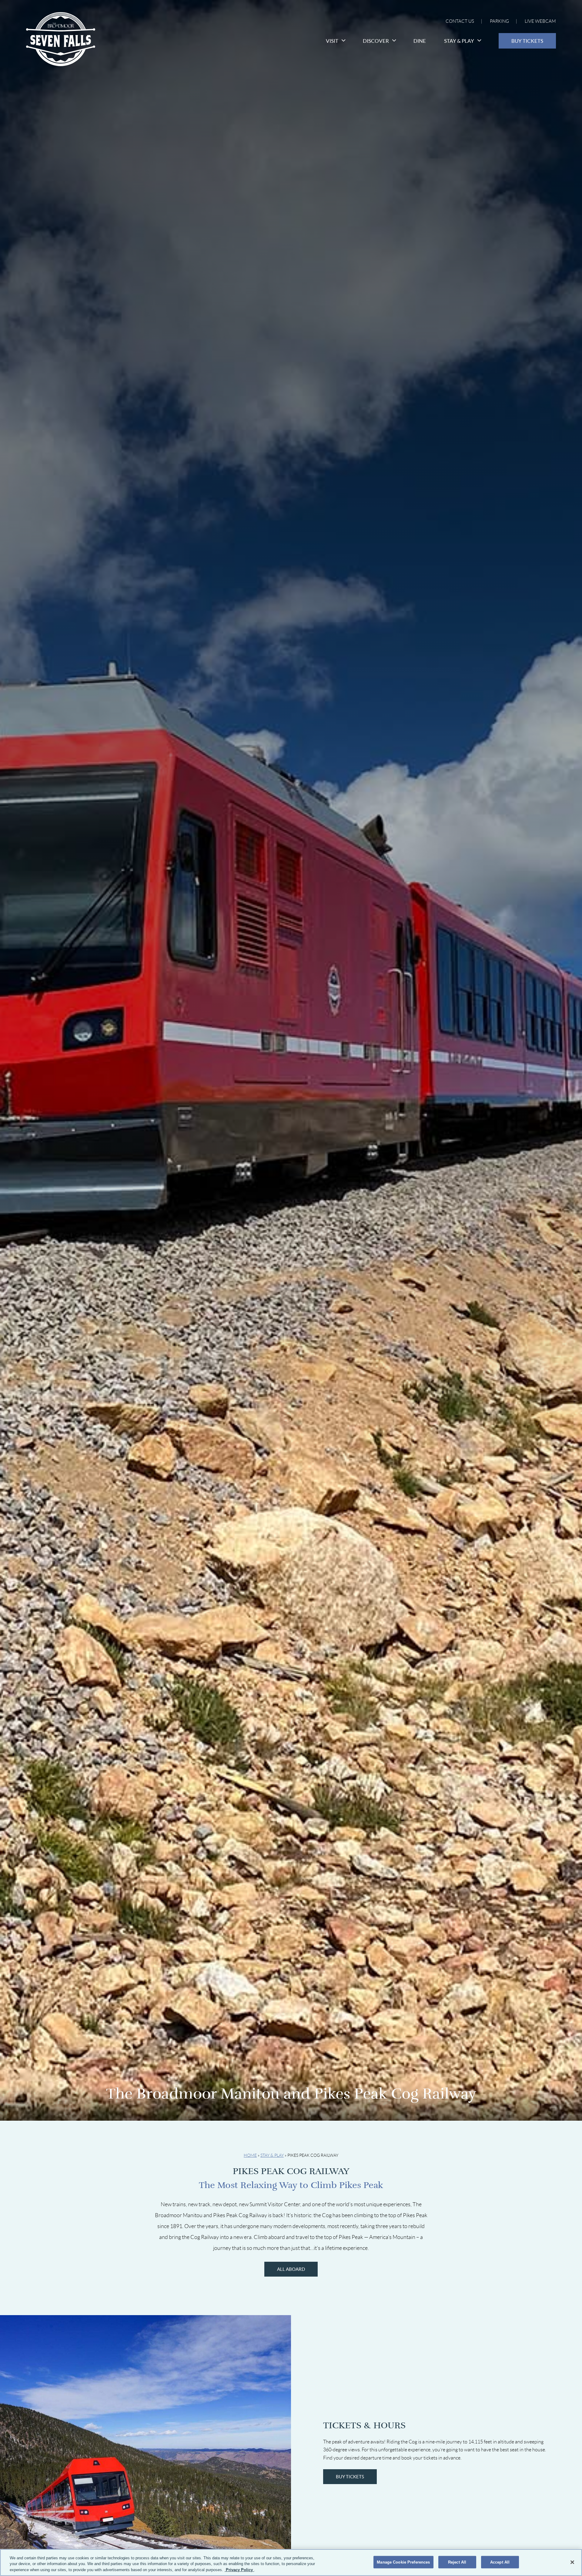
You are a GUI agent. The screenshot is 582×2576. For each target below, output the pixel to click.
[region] (291, 2563)
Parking (499, 21)
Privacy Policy (239, 2570)
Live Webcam (540, 21)
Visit (332, 41)
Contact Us (460, 21)
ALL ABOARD (291, 2269)
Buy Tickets (527, 41)
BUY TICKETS (350, 2477)
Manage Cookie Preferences (403, 2562)
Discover (376, 41)
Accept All (500, 2562)
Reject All (457, 2562)
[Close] (572, 2562)
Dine (420, 41)
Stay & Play (459, 41)
